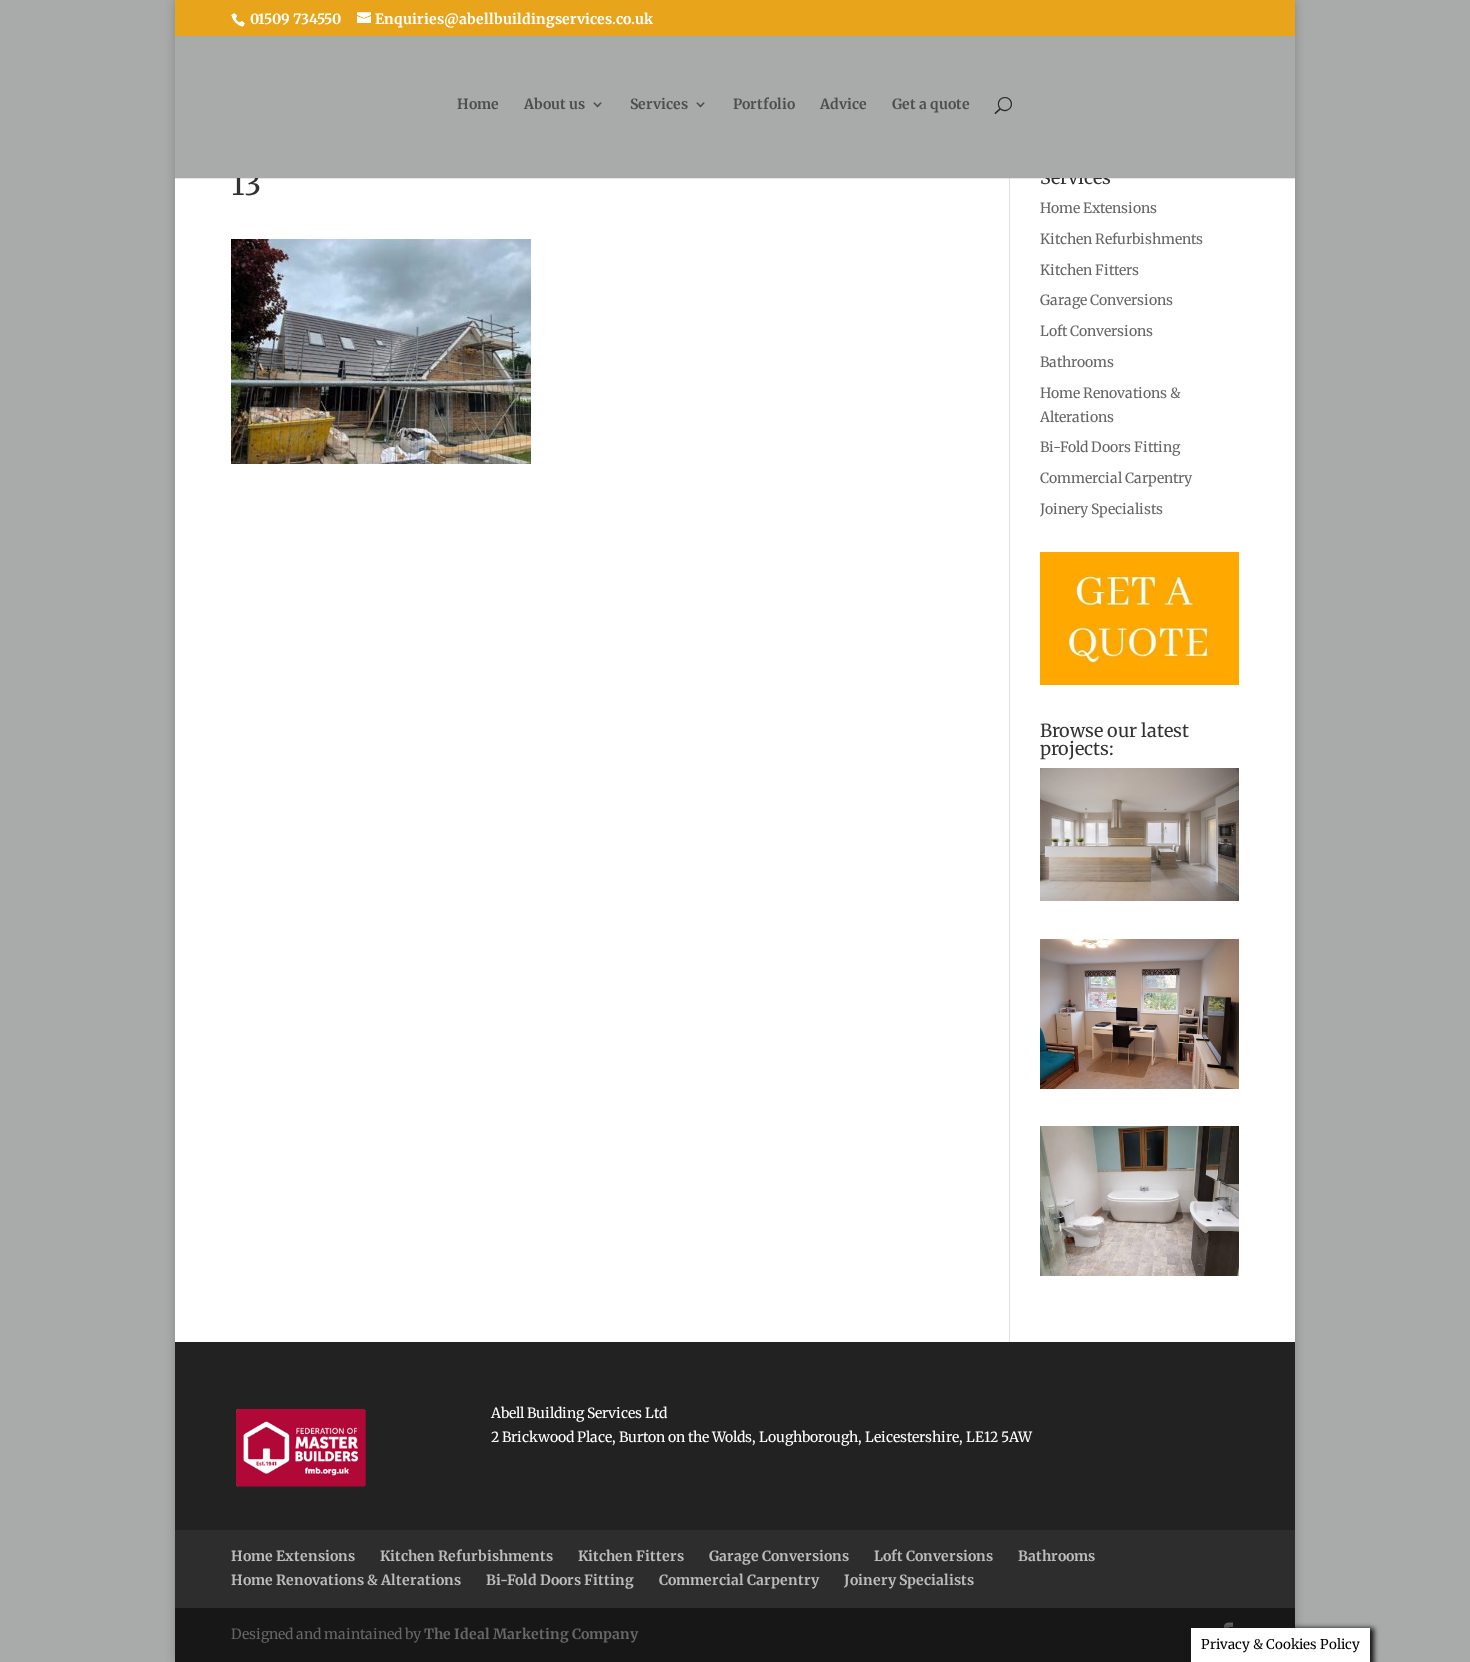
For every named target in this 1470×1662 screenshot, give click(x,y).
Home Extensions (1098, 208)
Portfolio (764, 105)
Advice (843, 105)
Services (659, 105)
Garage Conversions (1106, 300)
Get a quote (931, 105)
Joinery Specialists (1101, 509)
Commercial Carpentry (1116, 478)
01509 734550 (294, 19)
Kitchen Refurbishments (1121, 239)
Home (478, 105)
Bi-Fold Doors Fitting (1110, 447)
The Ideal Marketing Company (531, 1634)
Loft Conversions (1096, 331)
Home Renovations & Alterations (346, 1580)
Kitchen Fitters (1089, 270)
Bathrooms (1077, 362)
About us (554, 105)
